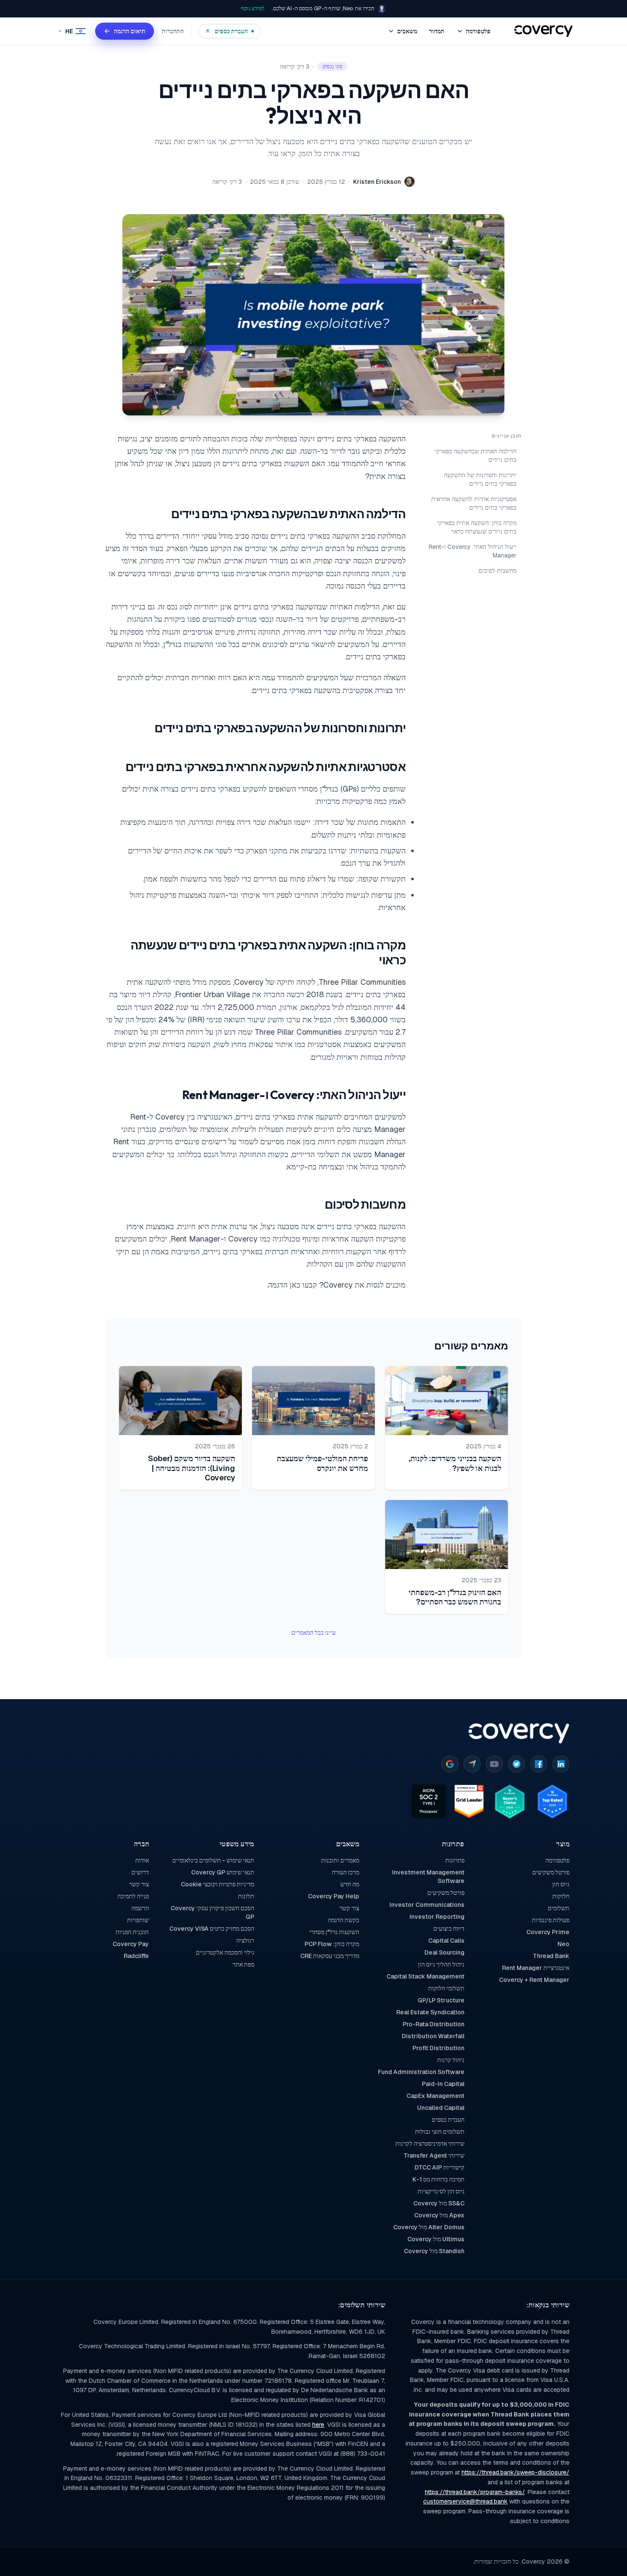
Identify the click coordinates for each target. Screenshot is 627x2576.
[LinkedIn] (561, 1764)
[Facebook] (539, 1764)
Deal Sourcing (444, 1952)
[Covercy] (544, 31)
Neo (563, 1944)
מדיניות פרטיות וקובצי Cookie (217, 1884)
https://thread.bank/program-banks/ (475, 2492)
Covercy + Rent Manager (534, 1980)
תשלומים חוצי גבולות (440, 2132)
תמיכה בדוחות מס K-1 (438, 2179)
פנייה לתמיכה (133, 1896)
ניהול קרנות (451, 2060)
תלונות (246, 1896)
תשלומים (559, 1908)
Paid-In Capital (443, 2084)
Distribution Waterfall (433, 2036)
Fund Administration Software (421, 2072)
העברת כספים (448, 2120)
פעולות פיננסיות (551, 1920)
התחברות (173, 31)
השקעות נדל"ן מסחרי (334, 1932)
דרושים (140, 1872)
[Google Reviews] (450, 1764)
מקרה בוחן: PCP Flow (332, 1944)
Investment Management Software (428, 1877)
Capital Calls (446, 1941)
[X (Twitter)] (517, 1764)
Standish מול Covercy (434, 2251)
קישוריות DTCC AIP (439, 2167)
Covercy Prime (548, 1932)
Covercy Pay (131, 1944)
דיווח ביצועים (449, 1929)
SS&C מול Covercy (439, 2203)
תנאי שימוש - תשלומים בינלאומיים (213, 1860)
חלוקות (561, 1896)
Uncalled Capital (441, 2108)
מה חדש (350, 1884)
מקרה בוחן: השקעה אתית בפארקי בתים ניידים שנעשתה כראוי (477, 527)
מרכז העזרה (345, 1872)
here (318, 2425)
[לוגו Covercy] (519, 1733)
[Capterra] (472, 1764)
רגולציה (245, 1941)
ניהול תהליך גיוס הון (441, 1964)
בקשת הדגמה (344, 1920)
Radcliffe (136, 1956)
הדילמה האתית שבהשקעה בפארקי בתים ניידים (476, 455)
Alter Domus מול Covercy (429, 2227)
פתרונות (455, 1860)
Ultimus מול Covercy (436, 2239)
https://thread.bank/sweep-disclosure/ (515, 2472)
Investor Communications (427, 1905)
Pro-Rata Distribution (433, 2024)
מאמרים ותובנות (340, 1860)
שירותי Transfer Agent (434, 2155)
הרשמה (140, 1908)
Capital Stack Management (425, 1976)
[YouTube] (494, 1764)
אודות (142, 1860)
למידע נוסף (253, 8)
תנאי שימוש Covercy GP (222, 1872)
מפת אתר (243, 1964)
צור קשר (349, 1908)
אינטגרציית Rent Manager (536, 1968)
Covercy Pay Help (334, 1896)
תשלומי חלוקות (446, 1988)
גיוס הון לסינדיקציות (441, 2191)
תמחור (437, 31)
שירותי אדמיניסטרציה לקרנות (430, 2144)
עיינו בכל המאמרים (313, 1633)
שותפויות (138, 1920)
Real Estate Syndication (430, 2012)
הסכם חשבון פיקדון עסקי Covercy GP (212, 1912)
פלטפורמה (557, 1860)
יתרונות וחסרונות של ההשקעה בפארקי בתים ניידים (480, 479)
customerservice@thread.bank (465, 2501)
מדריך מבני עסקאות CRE (330, 1956)
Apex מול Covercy (439, 2215)
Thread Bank (551, 1956)
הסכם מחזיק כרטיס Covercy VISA (212, 1929)
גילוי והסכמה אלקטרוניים (225, 1952)
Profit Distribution (438, 2048)
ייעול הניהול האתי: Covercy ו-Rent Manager (473, 551)
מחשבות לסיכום (498, 571)
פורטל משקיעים (551, 1872)
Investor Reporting (437, 1917)
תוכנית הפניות (132, 1932)
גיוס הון (561, 1884)
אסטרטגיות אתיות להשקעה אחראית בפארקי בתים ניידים (474, 503)
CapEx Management (435, 2096)
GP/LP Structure (441, 2000)
